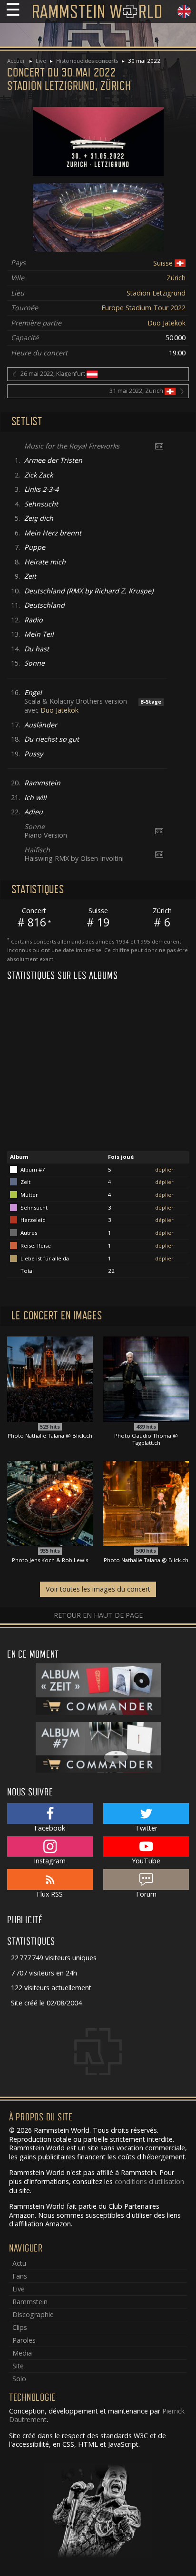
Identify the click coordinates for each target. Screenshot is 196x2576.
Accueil (16, 61)
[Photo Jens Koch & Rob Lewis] (50, 1503)
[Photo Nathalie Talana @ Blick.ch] (50, 1379)
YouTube (146, 1861)
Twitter (146, 1828)
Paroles (24, 2340)
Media (22, 2353)
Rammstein (30, 2302)
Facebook (50, 1828)
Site (18, 2366)
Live (41, 61)
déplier (164, 1169)
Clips (20, 2327)
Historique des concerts (87, 61)
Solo (19, 2379)
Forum (146, 1894)
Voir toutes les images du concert (98, 1589)
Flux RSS (50, 1894)
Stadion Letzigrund (156, 293)
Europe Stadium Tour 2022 (143, 308)
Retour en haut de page (98, 1615)
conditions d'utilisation (149, 2181)
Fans (20, 2276)
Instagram (50, 1861)
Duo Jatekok (167, 323)
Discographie (33, 2314)
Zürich (176, 278)
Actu (19, 2263)
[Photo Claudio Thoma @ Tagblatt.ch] (146, 1379)
